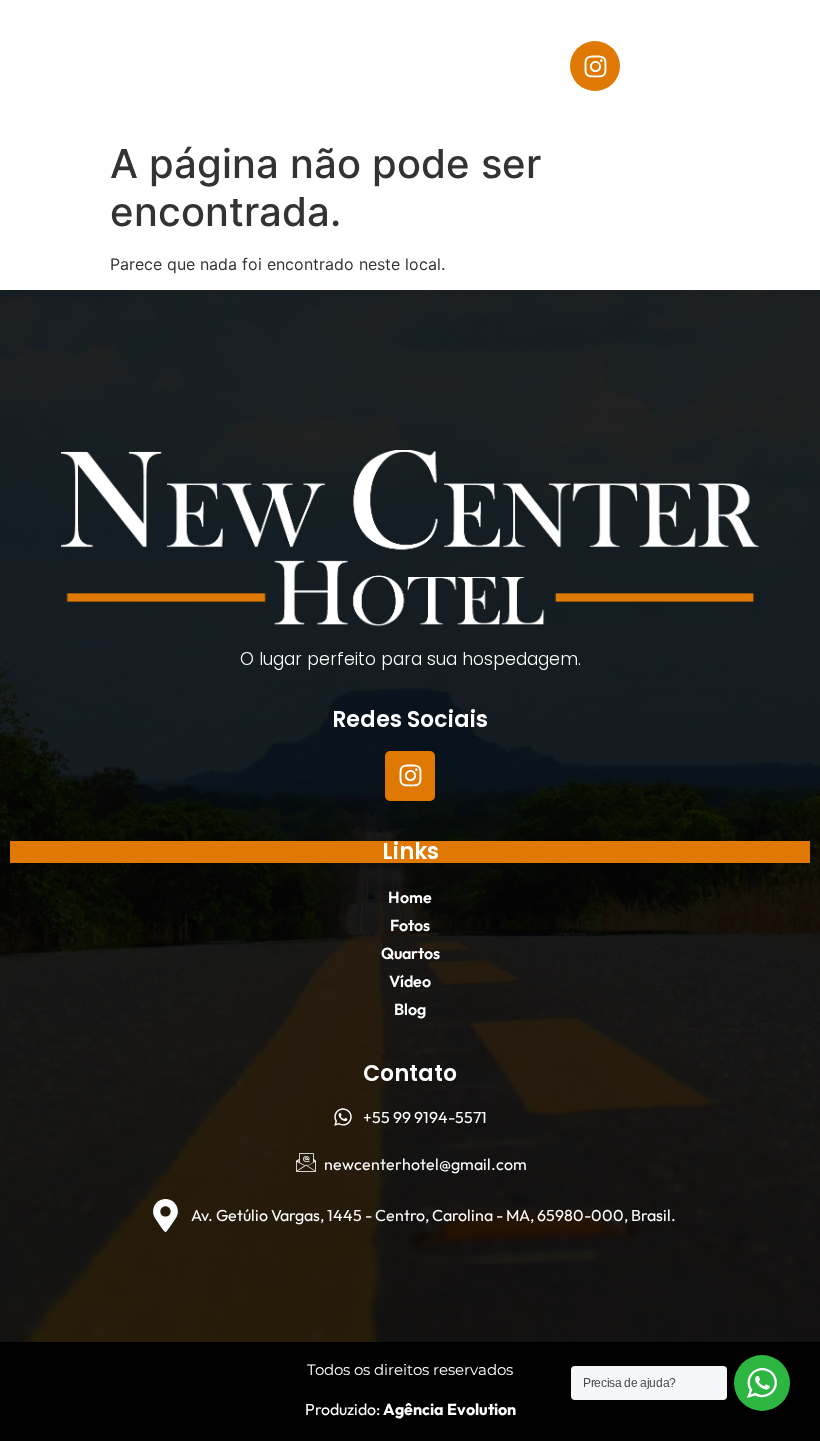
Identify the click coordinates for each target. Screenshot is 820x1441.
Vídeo (264, 89)
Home (201, 43)
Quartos (161, 89)
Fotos (292, 43)
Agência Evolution (448, 1409)
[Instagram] (595, 66)
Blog (350, 89)
